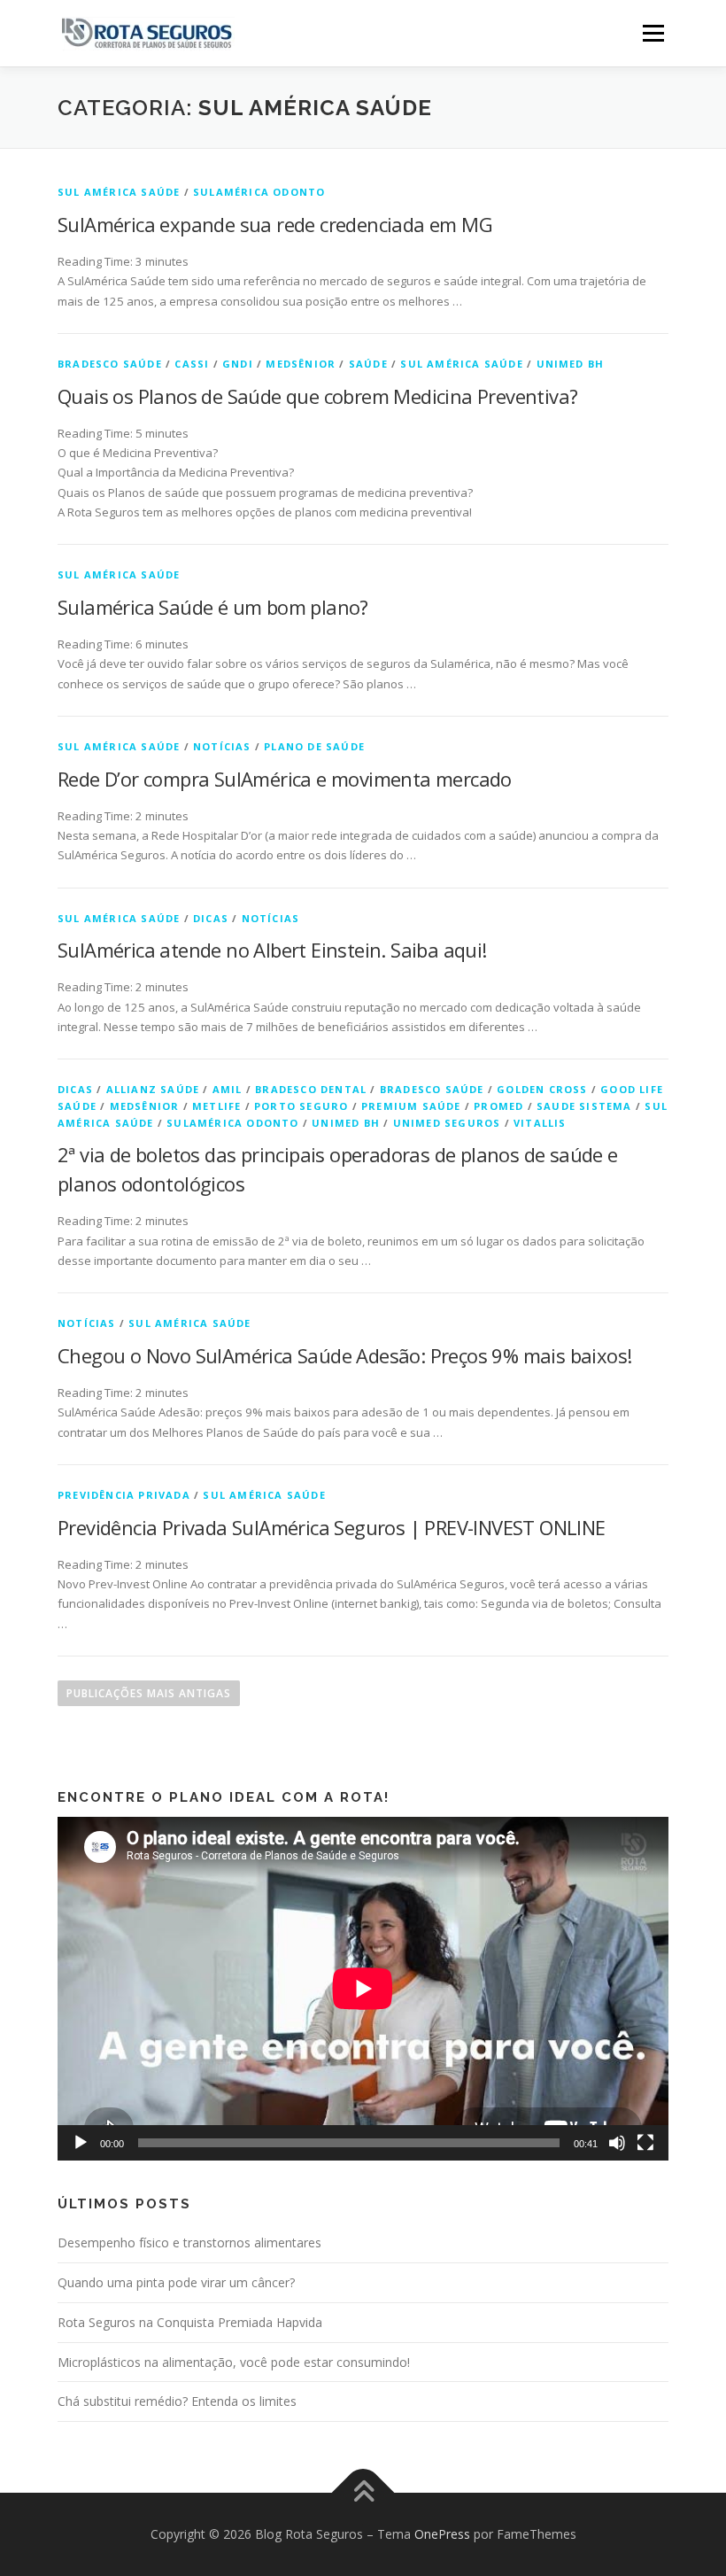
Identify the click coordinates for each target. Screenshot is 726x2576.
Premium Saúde (411, 1106)
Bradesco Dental (311, 1089)
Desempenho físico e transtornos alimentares (189, 2242)
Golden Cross (542, 1089)
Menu (653, 33)
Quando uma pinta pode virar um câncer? (176, 2282)
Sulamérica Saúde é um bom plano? (213, 607)
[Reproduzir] (81, 2143)
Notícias (222, 746)
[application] (363, 1989)
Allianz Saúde (153, 1089)
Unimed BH (571, 364)
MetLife (216, 1106)
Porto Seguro (301, 1106)
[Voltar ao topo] (363, 2493)
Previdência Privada (124, 1495)
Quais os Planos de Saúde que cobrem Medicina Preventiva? (317, 396)
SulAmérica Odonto (259, 192)
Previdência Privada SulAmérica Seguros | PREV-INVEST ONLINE (332, 1527)
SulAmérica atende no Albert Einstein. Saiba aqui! (272, 950)
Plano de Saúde (314, 746)
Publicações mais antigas (149, 1693)
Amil (228, 1089)
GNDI (238, 364)
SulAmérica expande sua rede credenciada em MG (275, 224)
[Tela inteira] (645, 2143)
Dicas (211, 918)
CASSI (192, 364)
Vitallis (540, 1123)
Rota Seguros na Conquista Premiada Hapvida (190, 2322)
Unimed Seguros (447, 1123)
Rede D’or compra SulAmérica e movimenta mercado (285, 779)
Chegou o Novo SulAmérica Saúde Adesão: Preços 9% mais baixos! (344, 1355)
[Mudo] (617, 2143)
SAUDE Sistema (584, 1106)
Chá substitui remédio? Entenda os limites (177, 2401)
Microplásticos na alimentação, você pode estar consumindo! (234, 2362)
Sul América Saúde (119, 192)
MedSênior (301, 364)
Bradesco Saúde (110, 364)
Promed (498, 1106)
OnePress (442, 2534)
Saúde (368, 364)
